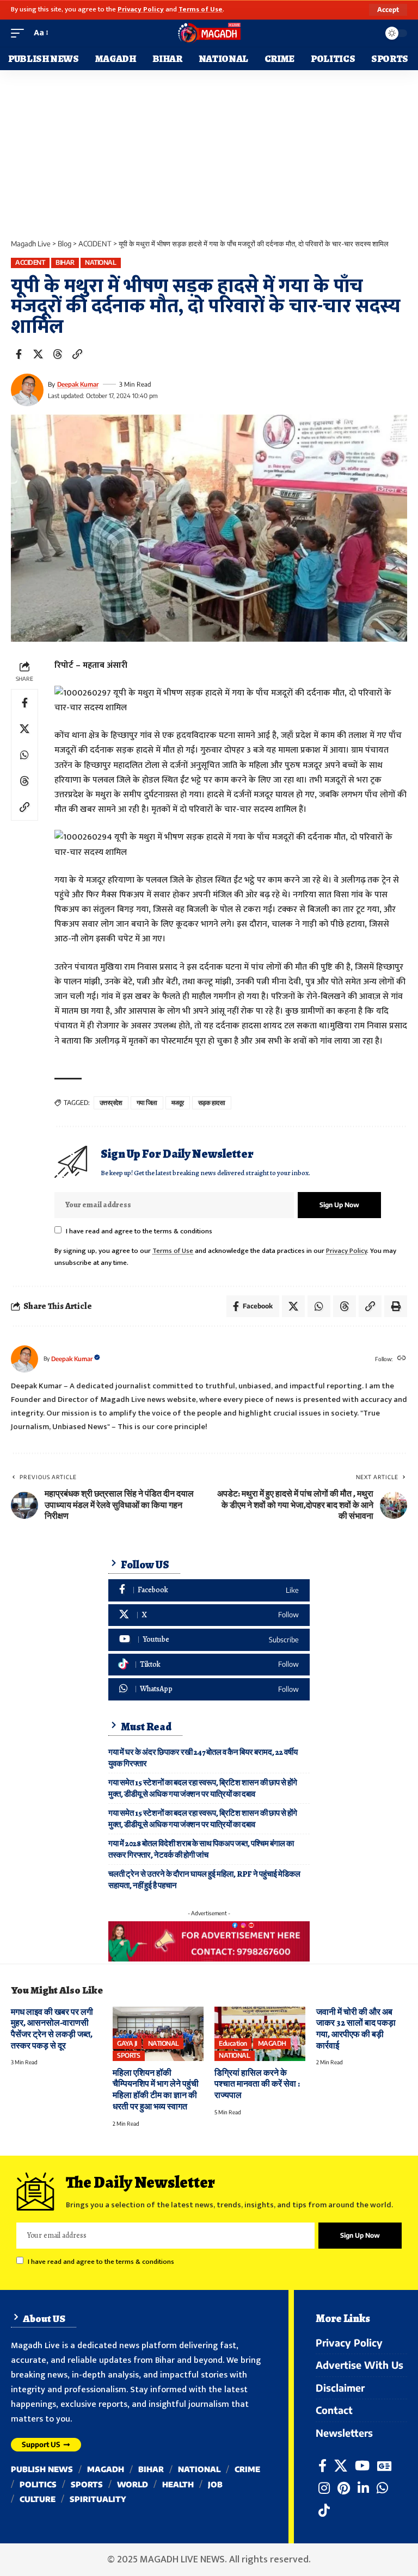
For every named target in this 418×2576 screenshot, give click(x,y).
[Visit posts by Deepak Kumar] (27, 390)
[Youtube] (209, 1640)
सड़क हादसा (212, 1103)
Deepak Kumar (78, 384)
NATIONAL (100, 262)
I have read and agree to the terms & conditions (139, 1231)
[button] (388, 10)
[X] (209, 1615)
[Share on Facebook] (19, 354)
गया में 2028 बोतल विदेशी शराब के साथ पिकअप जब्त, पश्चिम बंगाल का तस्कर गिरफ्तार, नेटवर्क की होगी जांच (201, 1849)
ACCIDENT (30, 262)
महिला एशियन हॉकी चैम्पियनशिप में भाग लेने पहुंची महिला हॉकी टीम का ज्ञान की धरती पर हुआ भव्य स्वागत (156, 2090)
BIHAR (65, 262)
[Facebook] (209, 1590)
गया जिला (147, 1103)
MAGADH (272, 2043)
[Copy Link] (77, 354)
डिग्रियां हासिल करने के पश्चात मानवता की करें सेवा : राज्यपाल (257, 2084)
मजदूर (178, 1103)
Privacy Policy (141, 10)
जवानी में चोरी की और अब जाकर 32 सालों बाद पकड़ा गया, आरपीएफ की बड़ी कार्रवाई (356, 2029)
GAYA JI (127, 2043)
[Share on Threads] (58, 354)
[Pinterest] (344, 2488)
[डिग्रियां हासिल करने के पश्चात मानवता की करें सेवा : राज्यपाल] (260, 2034)
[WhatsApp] (209, 1689)
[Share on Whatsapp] (24, 755)
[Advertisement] (209, 152)
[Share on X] (38, 354)
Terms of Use (201, 10)
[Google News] (384, 2466)
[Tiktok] (209, 1665)
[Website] (402, 1359)
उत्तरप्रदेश (111, 1103)
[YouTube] (362, 2466)
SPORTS (128, 2055)
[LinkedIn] (363, 2488)
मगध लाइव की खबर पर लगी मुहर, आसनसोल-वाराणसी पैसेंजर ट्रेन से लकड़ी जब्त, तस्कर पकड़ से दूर (52, 2029)
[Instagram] (324, 2488)
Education (233, 2043)
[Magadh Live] (209, 33)
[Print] (396, 1306)
